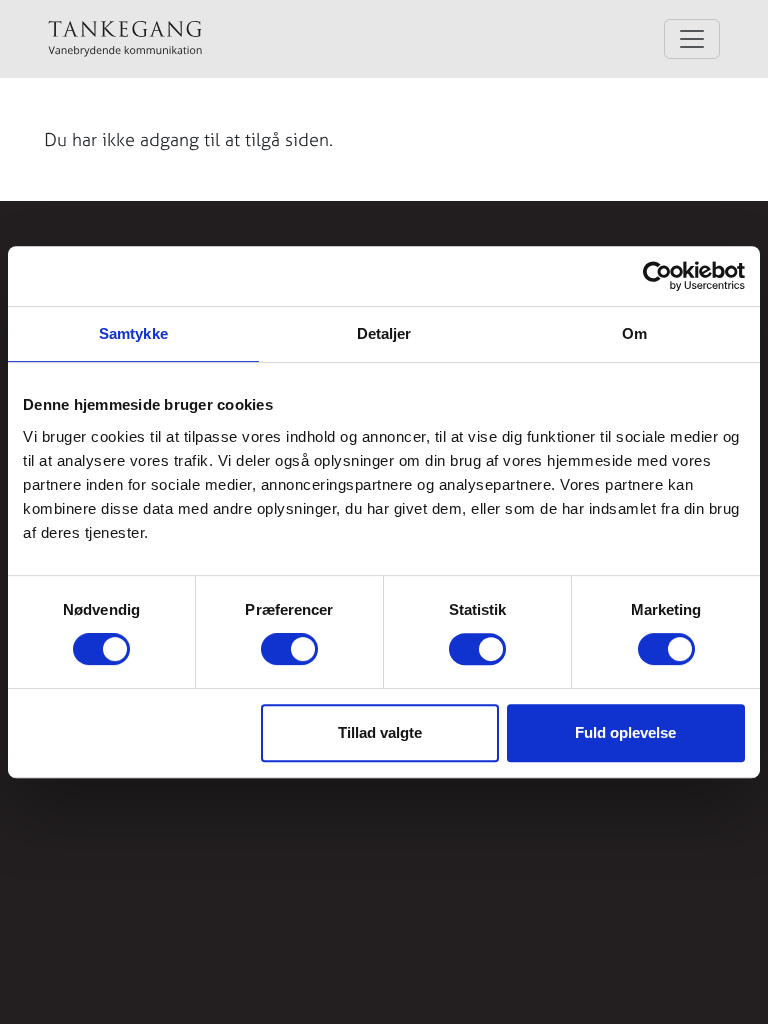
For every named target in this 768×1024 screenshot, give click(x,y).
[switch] (289, 649)
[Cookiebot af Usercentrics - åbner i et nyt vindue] (657, 276)
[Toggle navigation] (692, 39)
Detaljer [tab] (384, 333)
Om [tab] (634, 333)
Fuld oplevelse (625, 732)
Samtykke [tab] (133, 333)
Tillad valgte (380, 732)
